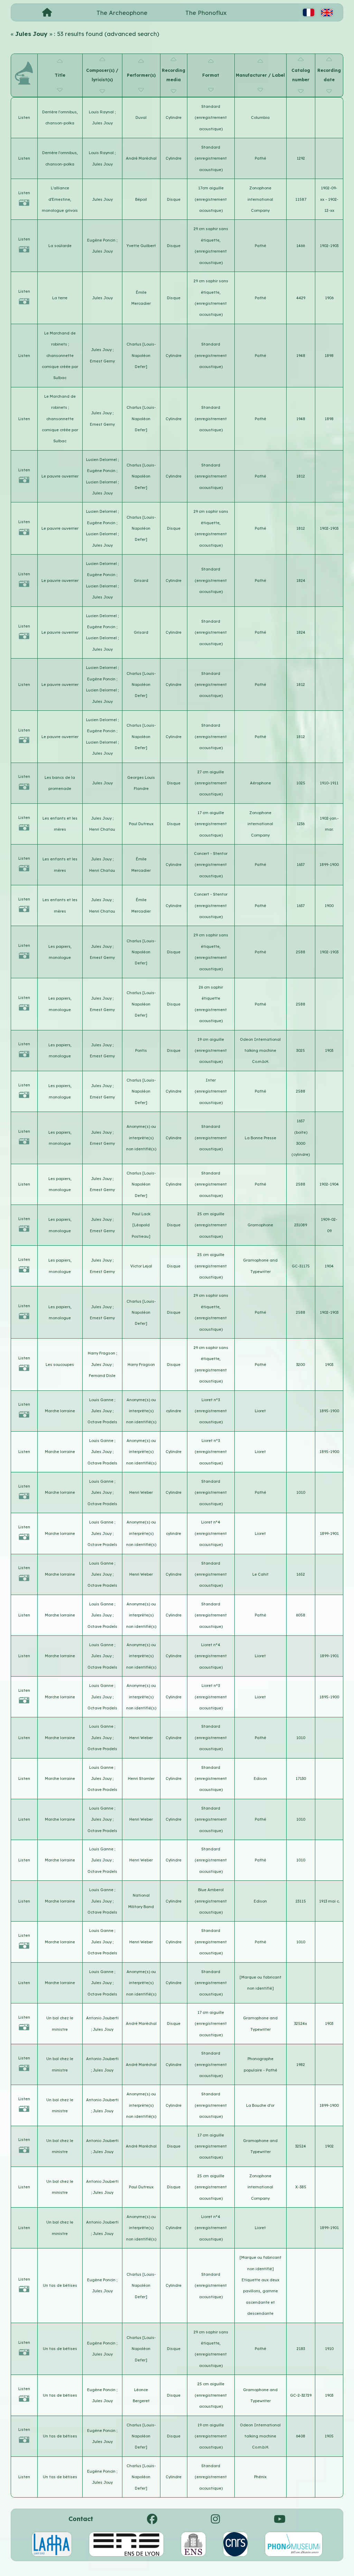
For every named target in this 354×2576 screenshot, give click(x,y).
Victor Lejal (141, 1266)
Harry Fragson (102, 1353)
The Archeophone (122, 13)
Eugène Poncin (102, 240)
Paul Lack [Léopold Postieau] (141, 1225)
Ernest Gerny (102, 361)
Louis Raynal (102, 112)
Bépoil (141, 199)
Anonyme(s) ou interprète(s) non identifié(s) (141, 1138)
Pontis (141, 1050)
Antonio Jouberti (102, 2018)
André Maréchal (141, 158)
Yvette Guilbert (141, 246)
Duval (141, 117)
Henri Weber (141, 1492)
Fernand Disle (102, 1376)
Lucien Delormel (102, 460)
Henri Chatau (102, 829)
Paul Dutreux (141, 824)
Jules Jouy (102, 123)
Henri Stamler (141, 1778)
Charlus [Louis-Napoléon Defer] (141, 355)
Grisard (141, 581)
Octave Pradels (102, 1422)
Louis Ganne (102, 1400)
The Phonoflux (206, 13)
